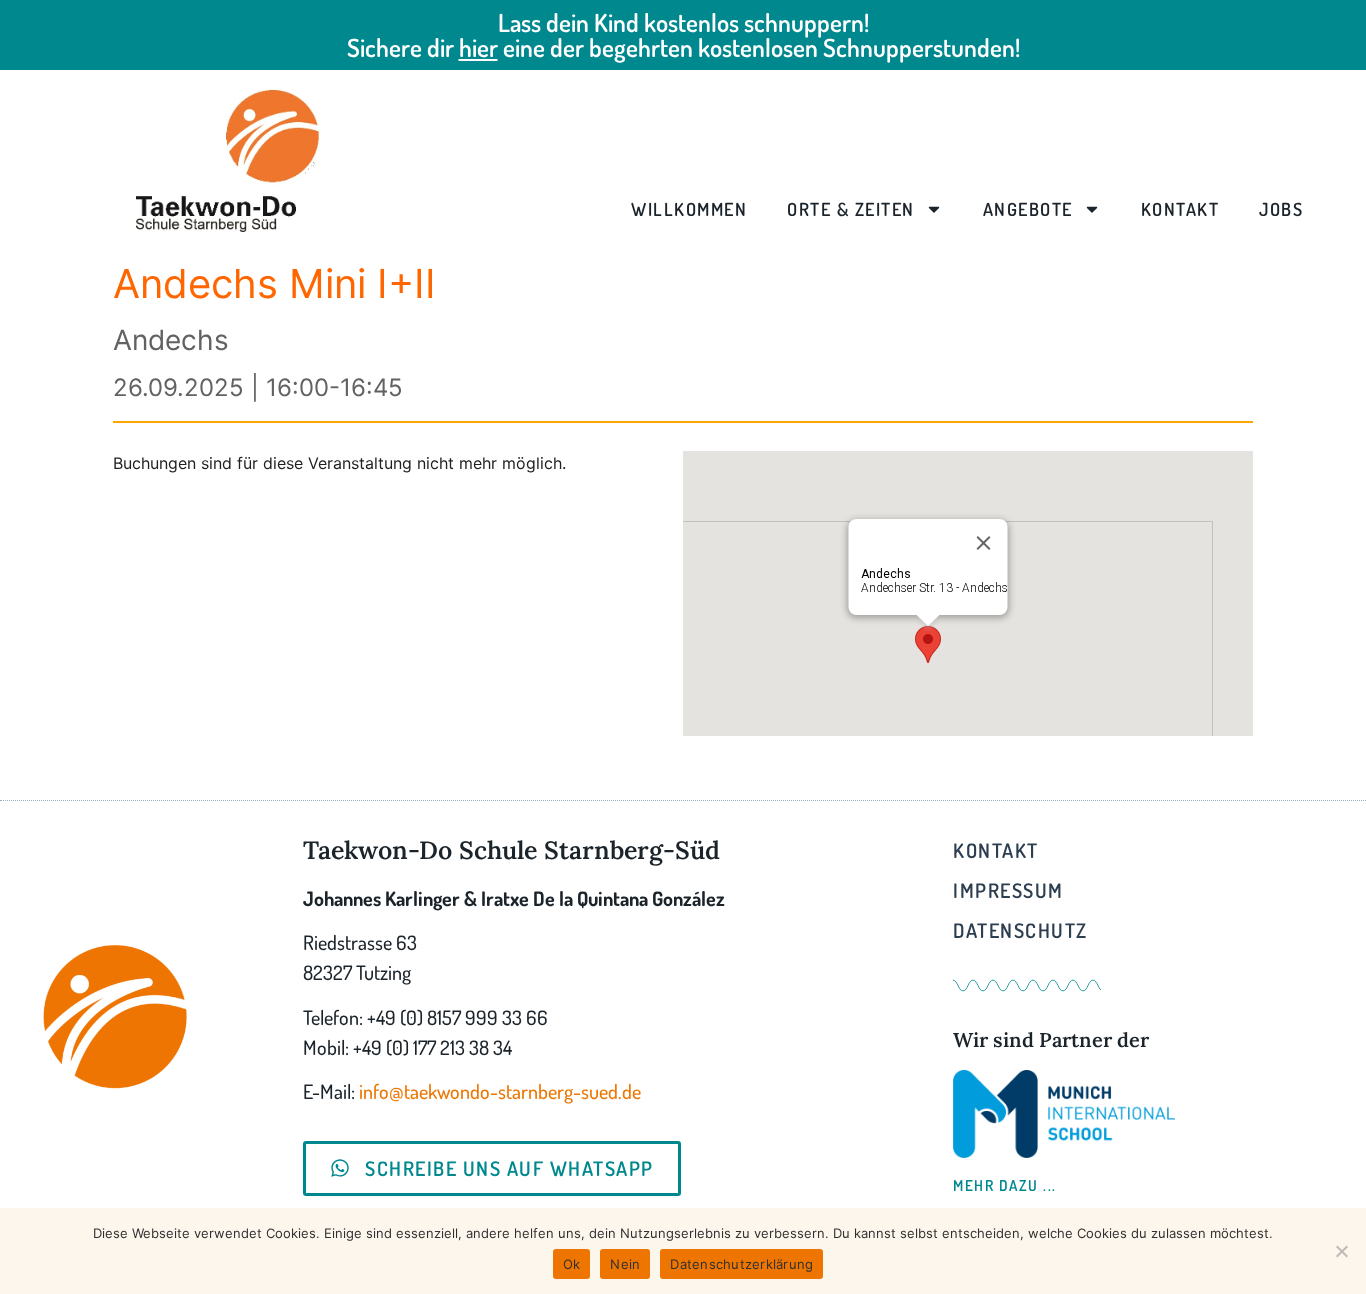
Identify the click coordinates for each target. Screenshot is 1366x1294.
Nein (625, 1264)
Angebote (1028, 209)
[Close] (984, 543)
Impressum (1008, 890)
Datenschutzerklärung (741, 1264)
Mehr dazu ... (1005, 1185)
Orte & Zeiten (851, 209)
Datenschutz (1020, 930)
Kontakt (1180, 209)
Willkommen (689, 209)
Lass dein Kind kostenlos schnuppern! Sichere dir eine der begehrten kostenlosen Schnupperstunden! (683, 34)
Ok (572, 1264)
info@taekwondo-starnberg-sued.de (500, 1091)
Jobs (1281, 209)
